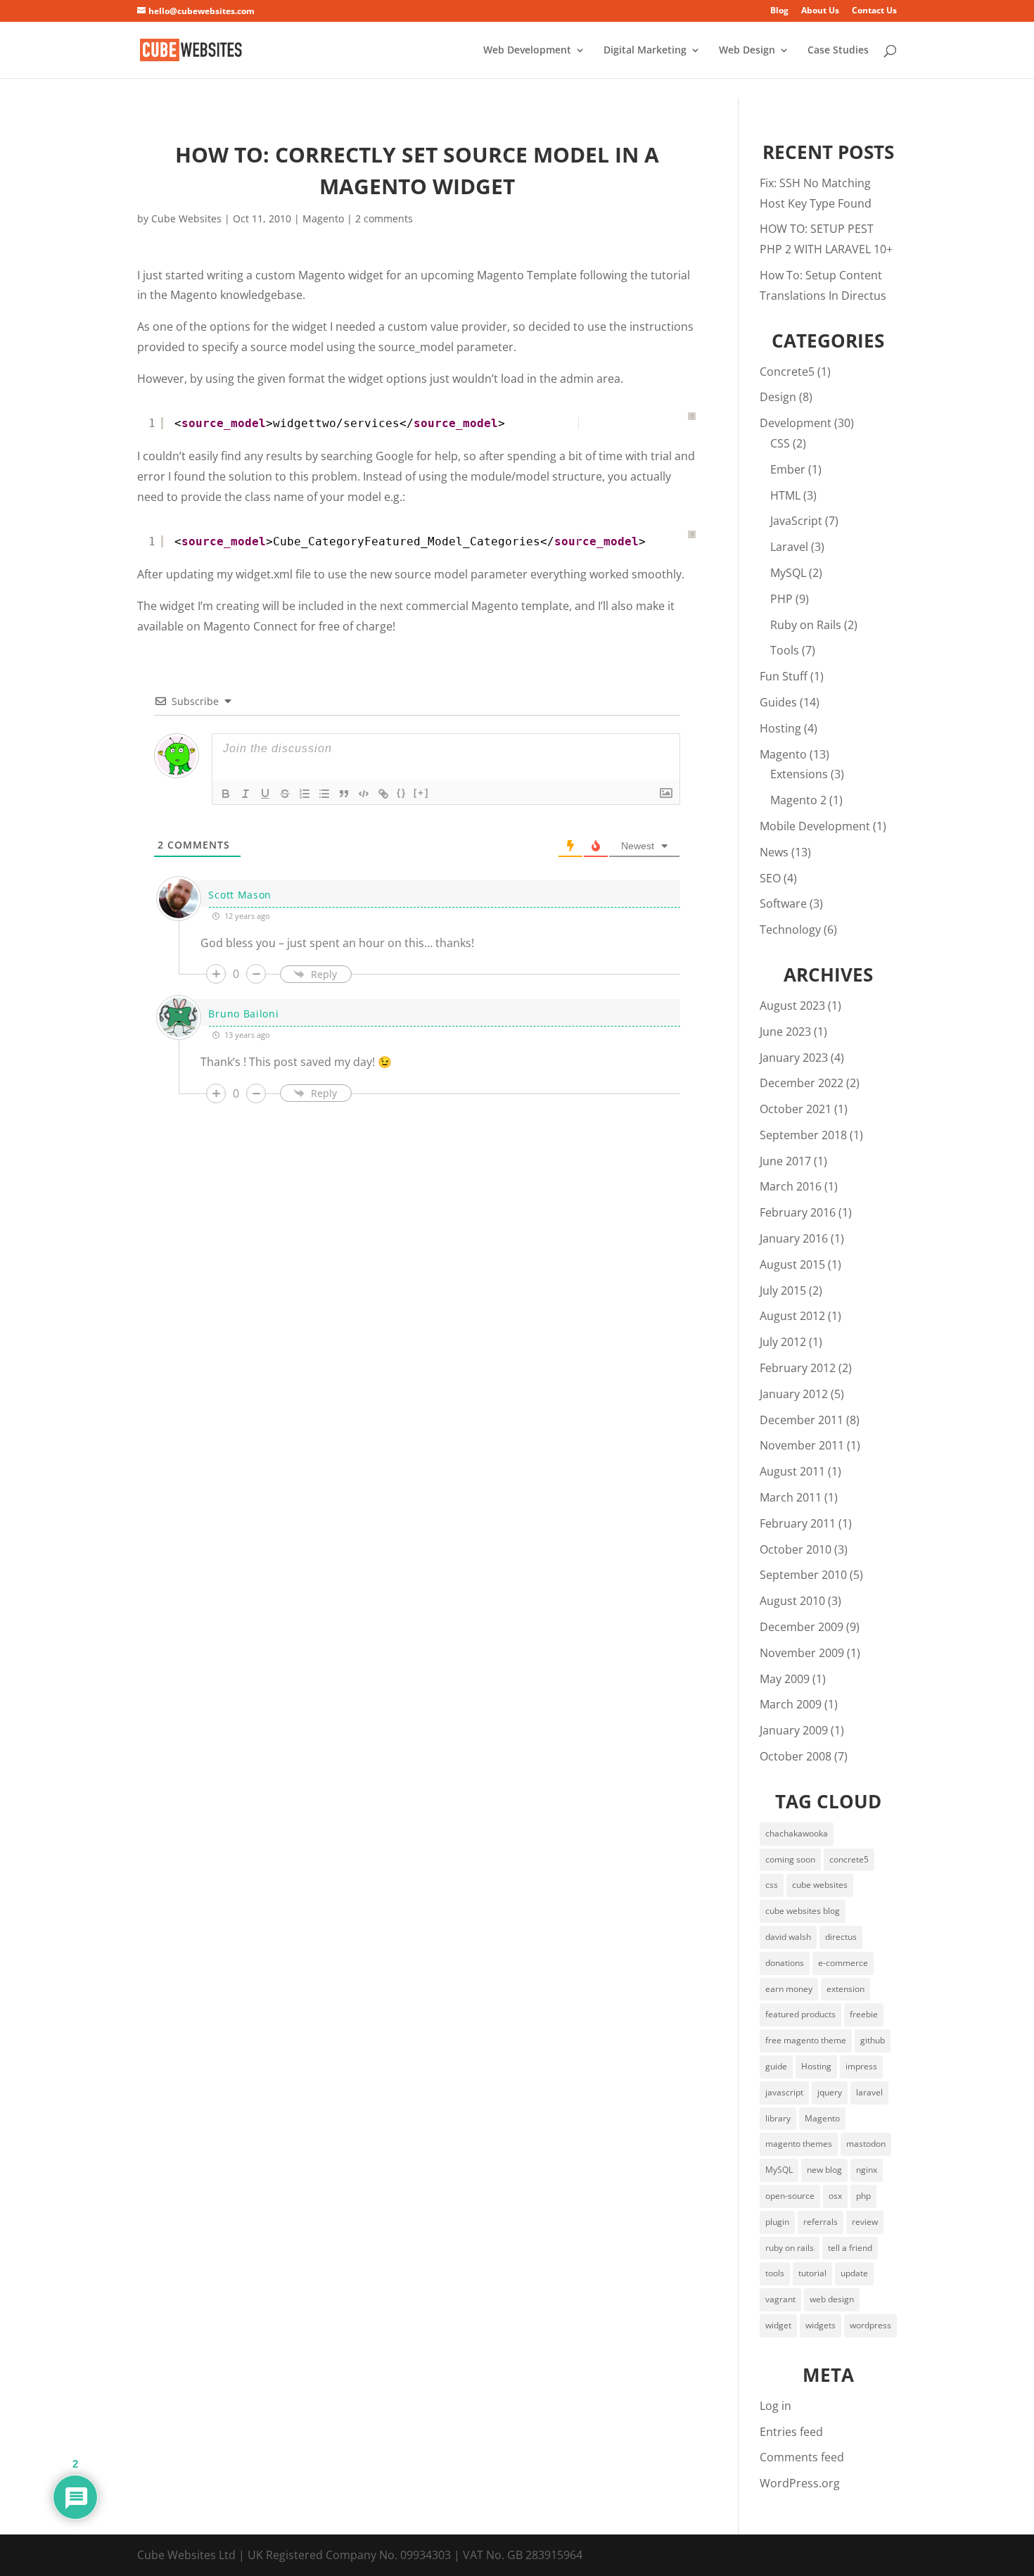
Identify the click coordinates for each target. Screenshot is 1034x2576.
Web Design (747, 51)
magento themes (799, 2144)
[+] (421, 793)
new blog (824, 2170)
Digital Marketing (645, 51)
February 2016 (798, 1212)
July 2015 (783, 1290)
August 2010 (792, 1601)
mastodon (866, 2144)
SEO (770, 878)
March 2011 (791, 1497)
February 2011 (798, 1523)
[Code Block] (364, 794)
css (772, 1885)
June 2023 (785, 1032)
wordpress (870, 2325)
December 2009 (802, 1627)
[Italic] (245, 794)
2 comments (384, 218)
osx (835, 2196)
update (854, 2273)
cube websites (820, 1885)
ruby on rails (790, 2248)
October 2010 (796, 1549)
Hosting (780, 728)
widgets (821, 2325)
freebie (864, 2014)
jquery (830, 2092)
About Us (820, 11)
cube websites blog (803, 1911)
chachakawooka (797, 1833)
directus (841, 1937)
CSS (780, 443)
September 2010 (803, 1575)
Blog (779, 11)
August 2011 (792, 1471)
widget (778, 2325)
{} (402, 793)
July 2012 (783, 1342)
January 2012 (794, 1394)
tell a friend (850, 2248)
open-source (790, 2196)
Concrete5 (787, 372)
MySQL (788, 573)
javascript (784, 2092)
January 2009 (794, 1730)
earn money (789, 1989)
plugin (777, 2222)
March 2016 (791, 1186)
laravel (869, 2092)
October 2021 (796, 1109)
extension (845, 1989)
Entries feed (791, 2432)
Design (778, 397)
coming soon (790, 1859)
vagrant (780, 2299)
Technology (790, 929)
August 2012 (792, 1316)
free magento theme (806, 2040)
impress (861, 2066)
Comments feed (802, 2457)
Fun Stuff (784, 676)
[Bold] (226, 794)
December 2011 (802, 1420)
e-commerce (843, 1963)
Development (796, 423)
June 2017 (785, 1161)
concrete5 (849, 1859)
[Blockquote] (344, 794)
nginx (867, 2170)
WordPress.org (800, 2483)
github (873, 2040)
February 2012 (798, 1368)
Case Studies (838, 51)
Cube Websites (186, 218)
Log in (775, 2406)
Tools (785, 650)
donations (785, 1963)
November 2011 (802, 1445)
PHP (781, 599)
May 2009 (785, 1679)
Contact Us (874, 11)
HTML (785, 495)
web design (832, 2299)
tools (775, 2273)
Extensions (799, 774)
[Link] (383, 794)
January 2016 (794, 1238)
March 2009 (791, 1704)
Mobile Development (815, 826)
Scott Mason (240, 895)
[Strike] (285, 794)
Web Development (527, 51)
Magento (323, 218)
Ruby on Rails (806, 625)
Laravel (789, 547)
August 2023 (792, 1005)
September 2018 (803, 1135)
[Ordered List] (305, 794)
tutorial (812, 2273)
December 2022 (802, 1083)
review (865, 2222)
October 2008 (796, 1756)
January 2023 (794, 1058)
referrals (821, 2222)
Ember (788, 469)
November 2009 (802, 1653)
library (778, 2118)
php (863, 2196)
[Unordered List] (324, 794)
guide (776, 2066)
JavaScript (796, 521)
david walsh (788, 1937)
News (774, 852)
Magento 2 (798, 800)
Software (783, 903)
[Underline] (265, 794)
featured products (800, 2014)
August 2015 (792, 1264)
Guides (778, 702)
